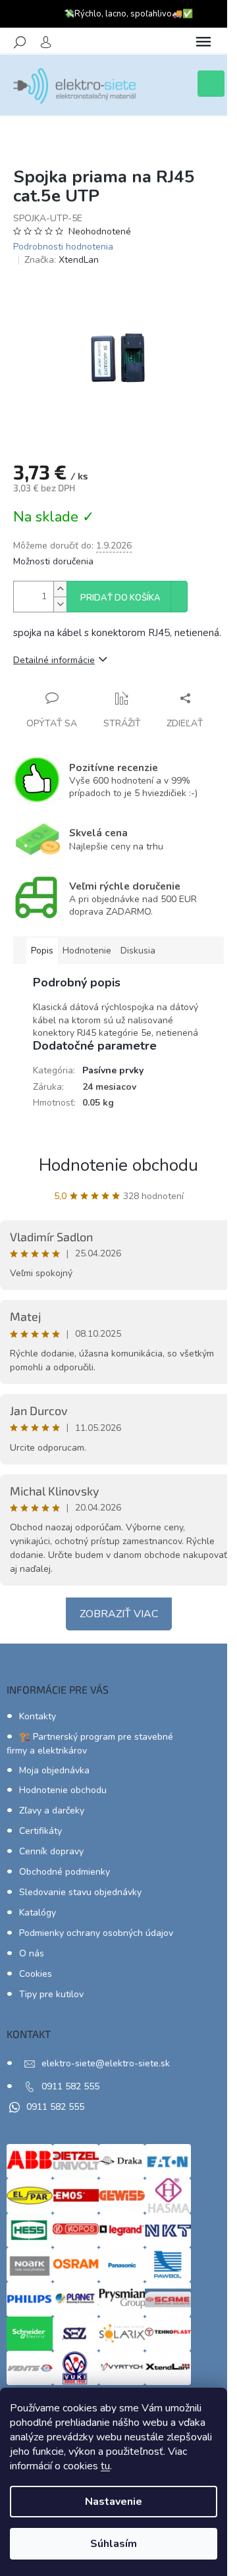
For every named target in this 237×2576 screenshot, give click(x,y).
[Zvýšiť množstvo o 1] (60, 589)
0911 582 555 (70, 2086)
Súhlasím (114, 2544)
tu (105, 2466)
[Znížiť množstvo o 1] (60, 604)
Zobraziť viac (119, 1614)
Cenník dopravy (51, 1851)
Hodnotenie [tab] (87, 951)
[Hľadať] (20, 42)
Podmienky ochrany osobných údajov (96, 1933)
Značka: (62, 260)
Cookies (36, 1974)
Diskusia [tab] (138, 951)
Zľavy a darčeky (52, 1811)
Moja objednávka (54, 1770)
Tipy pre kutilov (51, 1994)
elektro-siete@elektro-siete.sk (106, 2063)
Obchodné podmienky (65, 1872)
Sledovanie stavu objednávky (80, 1892)
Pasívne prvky (113, 1070)
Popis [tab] (42, 951)
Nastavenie (114, 2502)
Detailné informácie (54, 660)
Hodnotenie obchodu (118, 1165)
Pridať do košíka (120, 598)
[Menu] (203, 42)
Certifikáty (40, 1831)
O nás (32, 1953)
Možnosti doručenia (53, 561)
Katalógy (38, 1913)
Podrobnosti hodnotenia (63, 247)
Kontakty (38, 1716)
